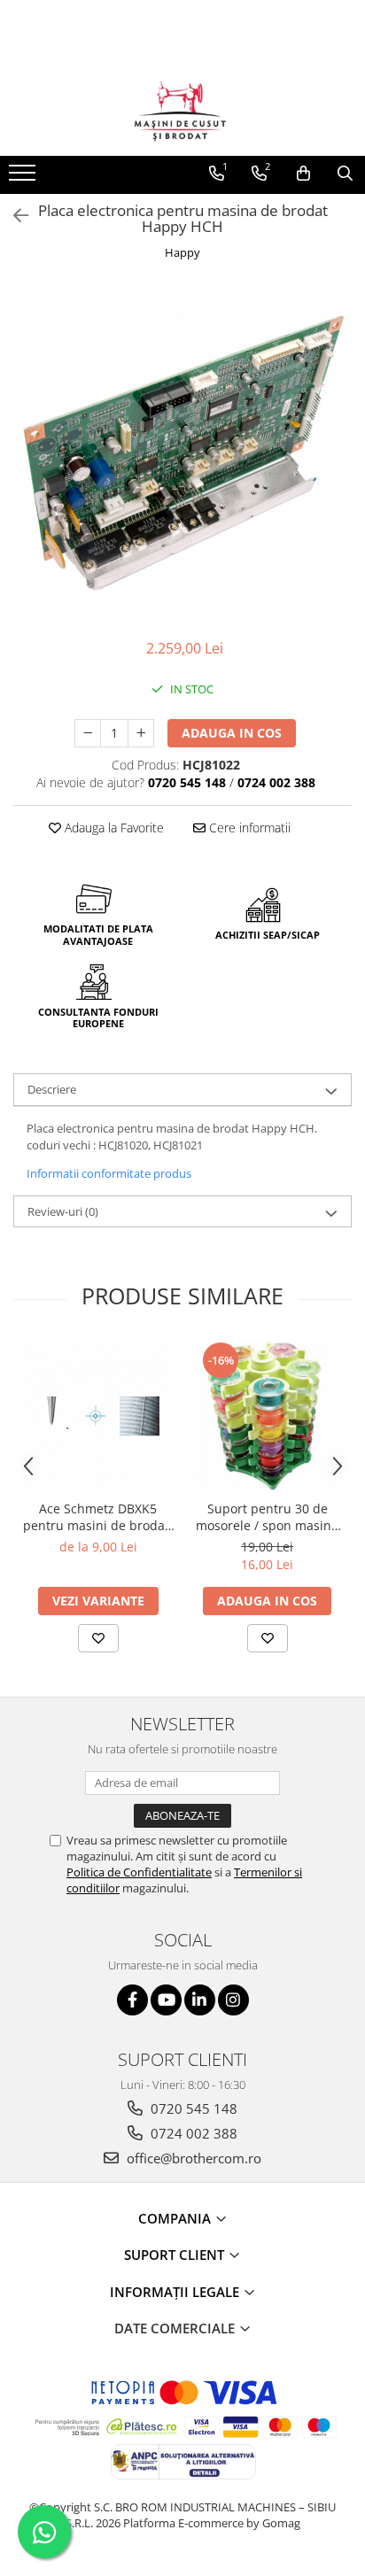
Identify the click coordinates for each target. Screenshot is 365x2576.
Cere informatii (248, 828)
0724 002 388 (192, 2133)
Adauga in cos (232, 733)
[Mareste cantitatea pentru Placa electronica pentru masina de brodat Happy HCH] (141, 733)
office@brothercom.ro (192, 2158)
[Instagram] (233, 2000)
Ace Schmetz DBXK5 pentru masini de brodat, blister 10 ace (98, 1517)
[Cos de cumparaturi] (303, 174)
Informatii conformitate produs (109, 1173)
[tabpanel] (182, 452)
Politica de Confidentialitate (139, 1872)
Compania (176, 2218)
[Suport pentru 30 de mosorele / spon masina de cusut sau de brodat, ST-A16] (267, 1416)
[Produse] (24, 178)
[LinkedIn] (200, 2000)
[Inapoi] (13, 216)
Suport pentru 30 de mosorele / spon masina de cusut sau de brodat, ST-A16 (267, 1517)
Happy (182, 252)
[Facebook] (132, 2000)
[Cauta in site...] (345, 174)
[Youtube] (166, 2000)
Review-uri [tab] (63, 1211)
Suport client (176, 2255)
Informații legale (176, 2292)
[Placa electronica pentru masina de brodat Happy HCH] (182, 452)
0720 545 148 (192, 2108)
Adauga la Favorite (113, 828)
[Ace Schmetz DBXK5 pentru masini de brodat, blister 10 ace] (98, 1416)
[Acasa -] (182, 112)
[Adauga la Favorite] (98, 1638)
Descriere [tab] (52, 1089)
